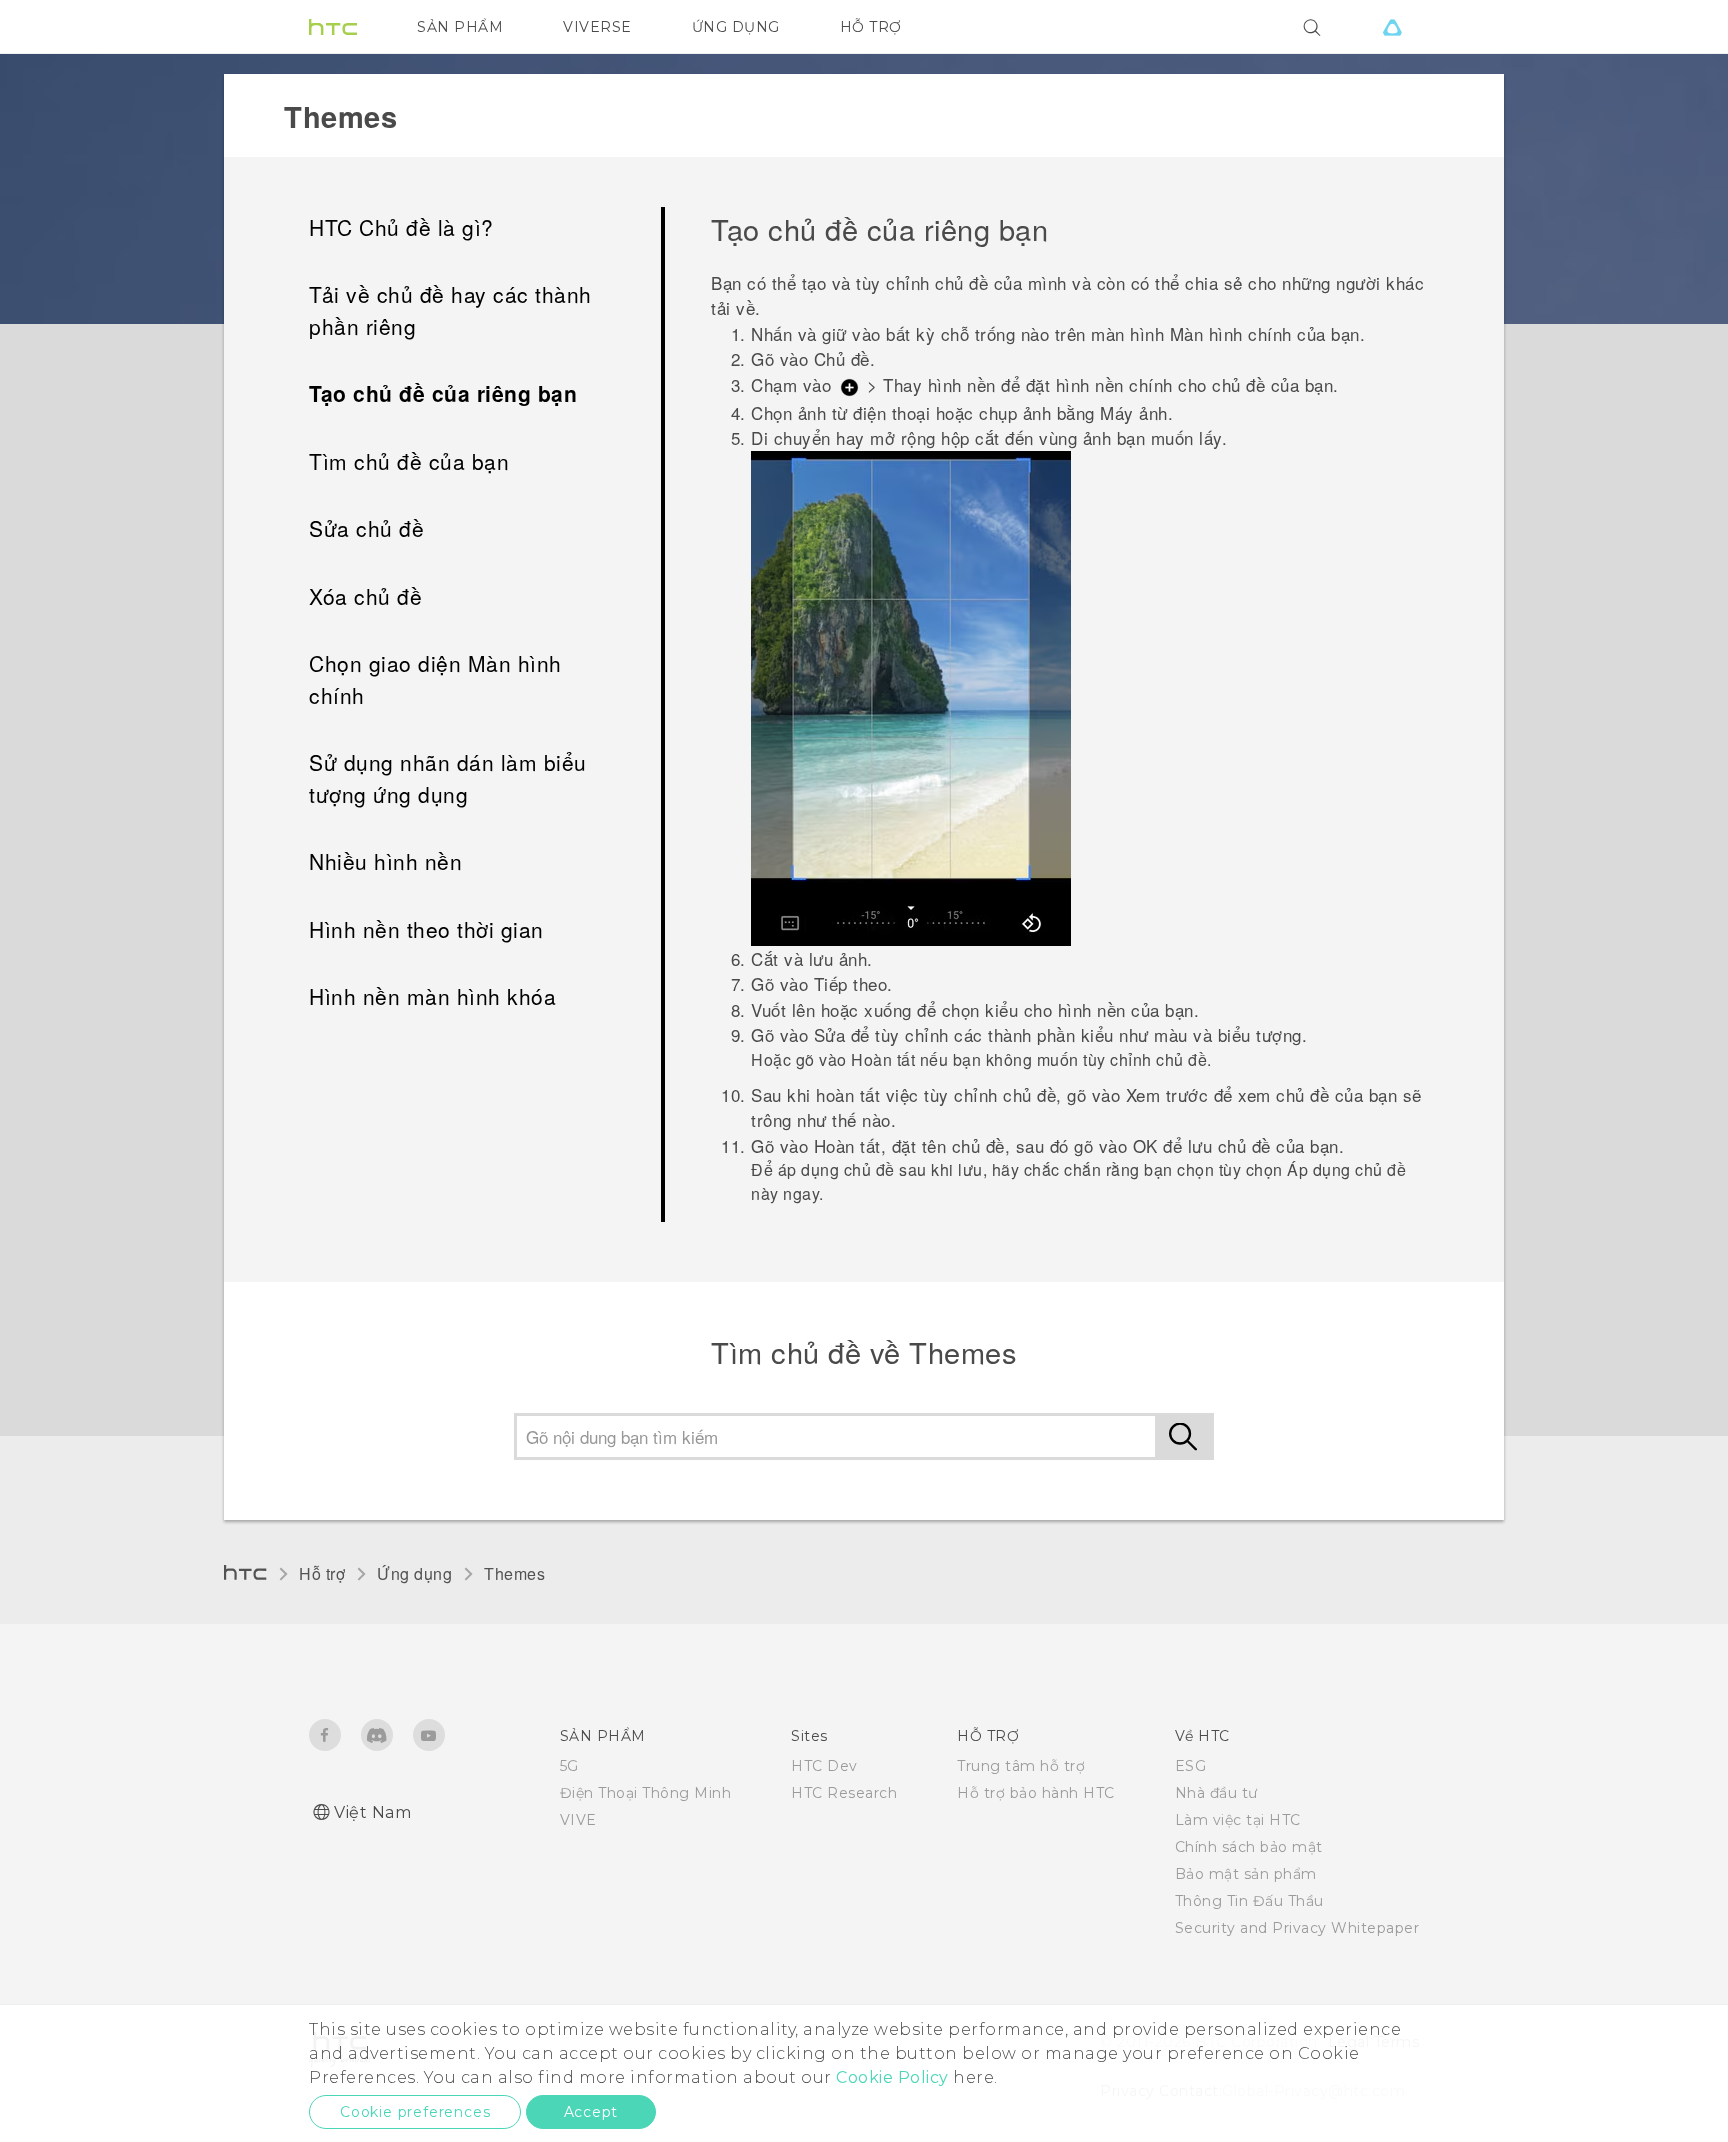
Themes (514, 1573)
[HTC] (333, 27)
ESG (1191, 1766)
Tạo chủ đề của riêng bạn (443, 393)
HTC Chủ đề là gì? (401, 227)
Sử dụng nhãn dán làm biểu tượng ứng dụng (448, 778)
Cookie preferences (415, 2112)
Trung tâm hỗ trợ (1021, 1766)
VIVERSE (597, 27)
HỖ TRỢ (871, 27)
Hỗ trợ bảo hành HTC (1036, 1793)
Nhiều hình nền (385, 861)
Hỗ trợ (322, 1573)
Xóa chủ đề (365, 596)
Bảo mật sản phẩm (1246, 1874)
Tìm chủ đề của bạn (409, 461)
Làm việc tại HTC (1238, 1820)
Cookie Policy (892, 2077)
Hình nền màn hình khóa (432, 996)
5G (569, 1766)
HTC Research (844, 1793)
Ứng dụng (414, 1573)
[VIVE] (1392, 27)
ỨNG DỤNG (736, 27)
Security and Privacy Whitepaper (1297, 1928)
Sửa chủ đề (366, 528)
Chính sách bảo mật (1249, 1847)
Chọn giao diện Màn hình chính (435, 679)
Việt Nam (372, 1812)
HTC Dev (824, 1766)
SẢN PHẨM (460, 27)
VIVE (578, 1820)
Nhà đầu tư (1216, 1793)
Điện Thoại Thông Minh (646, 1793)
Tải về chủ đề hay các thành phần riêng (450, 310)
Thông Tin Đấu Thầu (1249, 1901)
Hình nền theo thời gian (426, 929)
